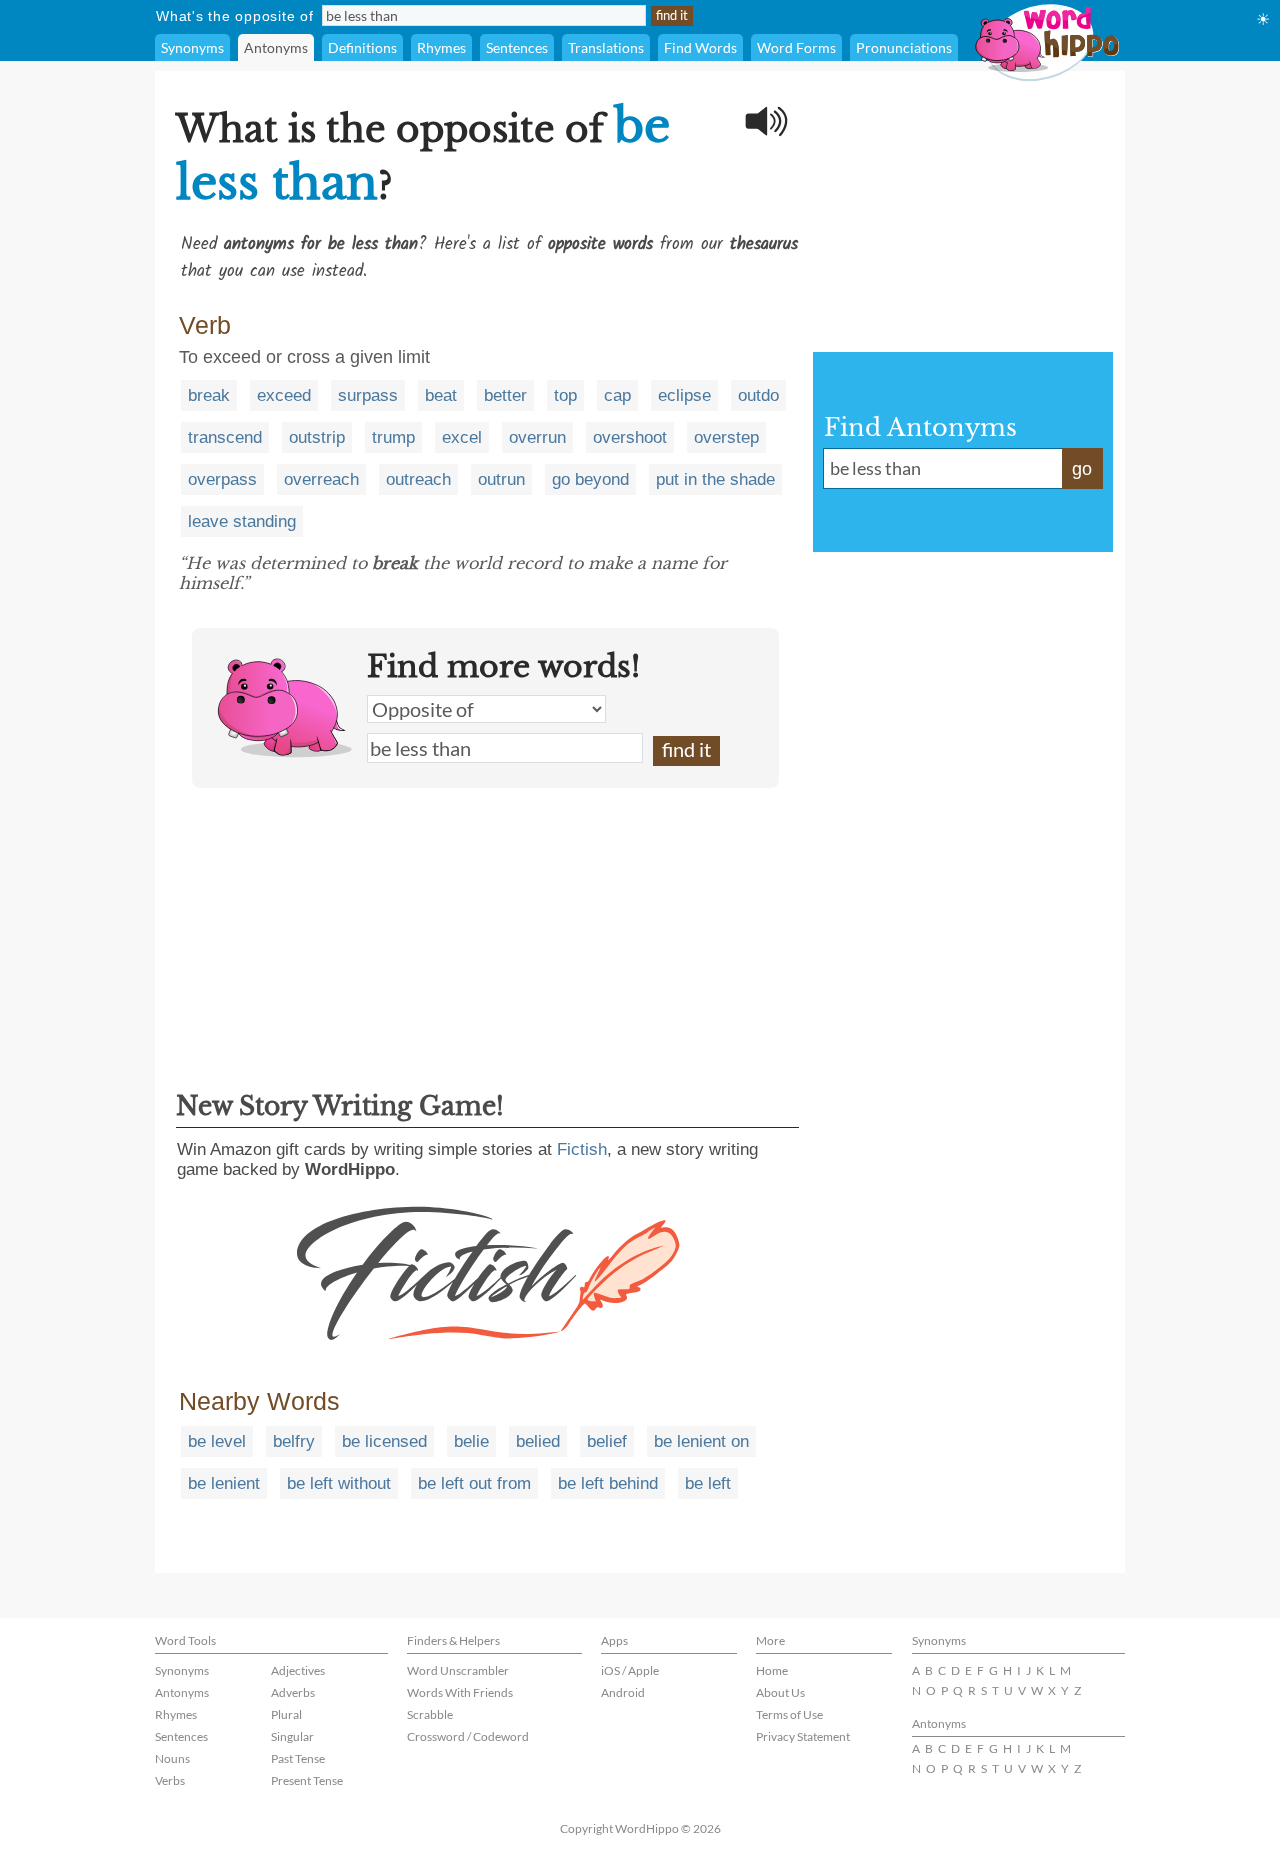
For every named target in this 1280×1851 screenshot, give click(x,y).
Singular (292, 1736)
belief (607, 1441)
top (565, 395)
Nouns (172, 1758)
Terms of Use (789, 1714)
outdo (758, 395)
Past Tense (298, 1758)
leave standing (242, 521)
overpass (222, 479)
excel (462, 437)
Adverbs (293, 1692)
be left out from (474, 1483)
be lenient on (701, 1441)
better (505, 395)
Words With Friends (460, 1692)
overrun (537, 437)
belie (471, 1441)
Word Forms (796, 47)
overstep (726, 437)
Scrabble (430, 1714)
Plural (286, 1714)
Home (772, 1670)
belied (538, 1441)
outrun (501, 479)
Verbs (170, 1780)
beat (441, 395)
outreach (418, 479)
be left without (339, 1483)
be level (217, 1441)
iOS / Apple (630, 1670)
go (1082, 469)
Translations (606, 47)
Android (623, 1692)
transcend (225, 437)
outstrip (317, 437)
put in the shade (715, 479)
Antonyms (276, 47)
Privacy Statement (803, 1736)
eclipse (684, 395)
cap (617, 395)
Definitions (362, 47)
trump (393, 437)
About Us (780, 1692)
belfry (294, 1441)
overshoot (630, 437)
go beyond (590, 479)
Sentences (517, 47)
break (209, 395)
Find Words (700, 47)
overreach (321, 479)
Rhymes (441, 47)
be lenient (224, 1483)
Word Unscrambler (458, 1670)
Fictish (582, 1149)
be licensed (384, 1441)
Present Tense (307, 1780)
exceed (284, 395)
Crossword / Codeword (468, 1736)
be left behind (608, 1483)
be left (708, 1483)
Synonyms (192, 47)
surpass (368, 395)
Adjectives (298, 1670)
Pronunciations (904, 47)
